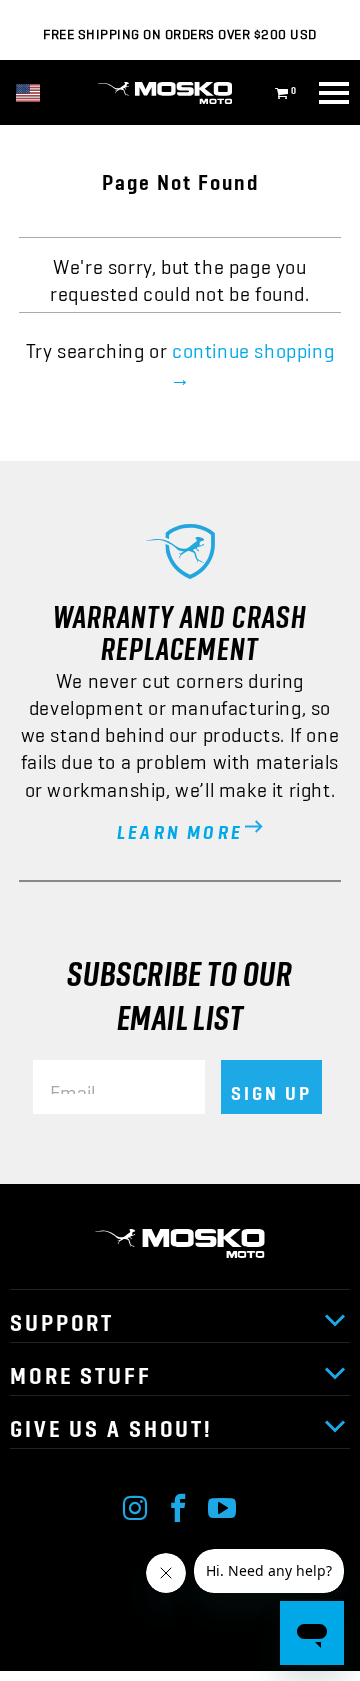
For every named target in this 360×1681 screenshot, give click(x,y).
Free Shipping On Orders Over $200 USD (180, 30)
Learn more (180, 826)
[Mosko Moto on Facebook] (179, 1503)
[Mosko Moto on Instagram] (136, 1503)
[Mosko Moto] (180, 93)
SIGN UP (271, 1087)
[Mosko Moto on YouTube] (223, 1503)
